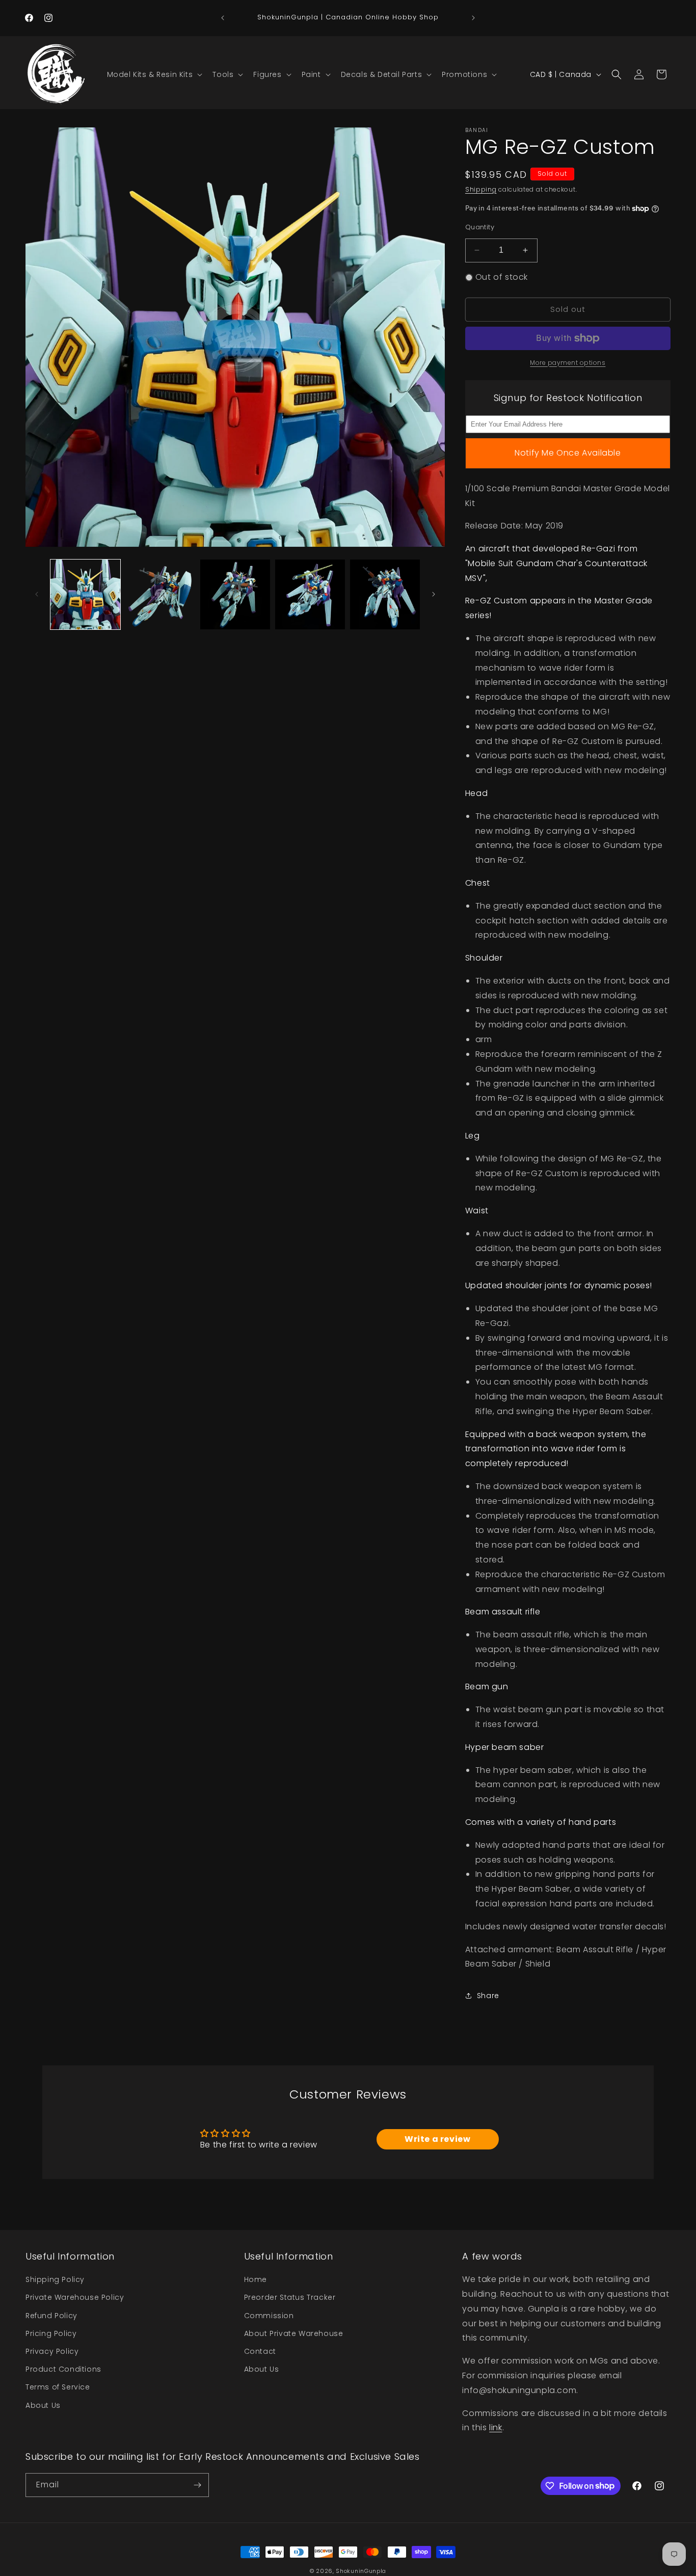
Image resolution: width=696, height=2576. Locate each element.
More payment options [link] (568, 363)
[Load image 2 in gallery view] (160, 594)
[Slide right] (434, 594)
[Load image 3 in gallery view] (235, 594)
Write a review (437, 2139)
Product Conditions (63, 2369)
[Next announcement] (473, 18)
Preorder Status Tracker (290, 2297)
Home (256, 2279)
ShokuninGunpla (361, 2571)
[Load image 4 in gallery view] (310, 594)
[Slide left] (37, 594)
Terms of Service (58, 2387)
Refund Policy (51, 2316)
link (496, 2427)
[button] (154, 74)
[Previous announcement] (223, 18)
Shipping (481, 189)
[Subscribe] (197, 2485)
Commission (269, 2316)
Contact (260, 2351)
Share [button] (488, 1996)
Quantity (480, 227)
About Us (43, 2405)
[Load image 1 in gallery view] (85, 594)
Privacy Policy (52, 2351)
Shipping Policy (55, 2279)
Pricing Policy (51, 2333)
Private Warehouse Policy (75, 2297)
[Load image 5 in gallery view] (385, 594)
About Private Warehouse (294, 2333)
